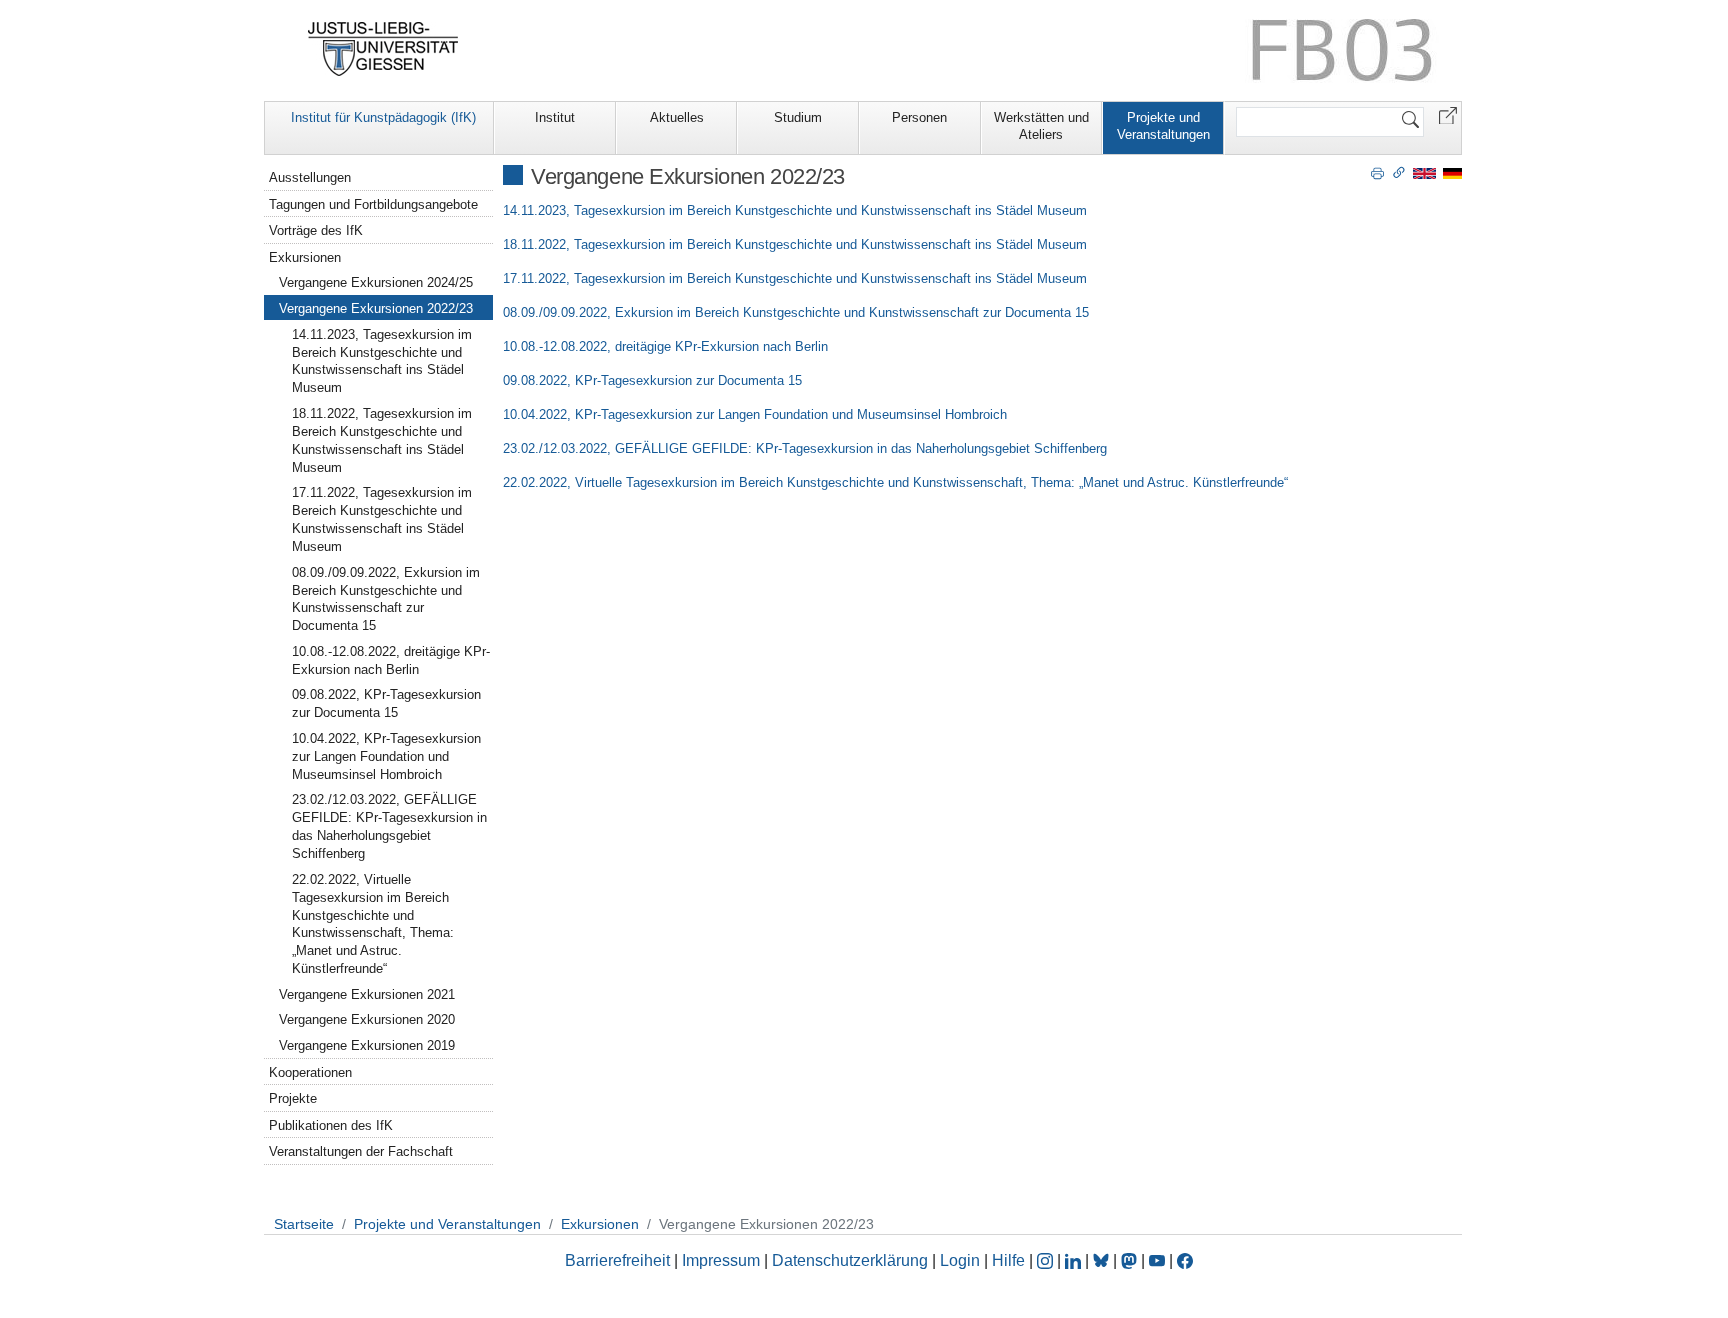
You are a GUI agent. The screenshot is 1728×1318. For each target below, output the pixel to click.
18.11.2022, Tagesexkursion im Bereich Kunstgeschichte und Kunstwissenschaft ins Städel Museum (795, 244)
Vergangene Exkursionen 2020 (367, 1019)
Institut (555, 117)
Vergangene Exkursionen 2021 (367, 994)
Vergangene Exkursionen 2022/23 (376, 308)
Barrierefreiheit (617, 1260)
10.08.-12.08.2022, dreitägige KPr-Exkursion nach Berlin (665, 346)
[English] (1424, 172)
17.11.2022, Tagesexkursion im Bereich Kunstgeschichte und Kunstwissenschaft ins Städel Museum (795, 278)
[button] (1448, 114)
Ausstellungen (310, 177)
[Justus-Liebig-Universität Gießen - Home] (383, 49)
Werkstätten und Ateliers (1041, 126)
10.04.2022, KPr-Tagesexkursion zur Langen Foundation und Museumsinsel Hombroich (755, 414)
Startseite (304, 1224)
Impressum (721, 1260)
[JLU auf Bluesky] (1103, 1260)
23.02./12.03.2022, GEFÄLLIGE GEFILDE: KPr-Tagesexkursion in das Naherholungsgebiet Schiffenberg (805, 448)
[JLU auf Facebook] (1185, 1260)
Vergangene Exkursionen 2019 (367, 1045)
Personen (919, 117)
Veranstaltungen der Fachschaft (361, 1151)
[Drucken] (1377, 172)
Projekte (293, 1098)
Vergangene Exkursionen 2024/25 (376, 282)
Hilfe (1008, 1260)
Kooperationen (310, 1072)
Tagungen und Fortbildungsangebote (373, 204)
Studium (798, 117)
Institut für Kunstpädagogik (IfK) (383, 117)
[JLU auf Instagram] (1047, 1260)
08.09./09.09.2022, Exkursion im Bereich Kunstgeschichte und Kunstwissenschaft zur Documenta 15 (796, 312)
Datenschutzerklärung (850, 1260)
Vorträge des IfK (316, 230)
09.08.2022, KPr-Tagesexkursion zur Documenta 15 (652, 380)
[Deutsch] (1452, 172)
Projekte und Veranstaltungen (1163, 126)
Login (962, 1260)
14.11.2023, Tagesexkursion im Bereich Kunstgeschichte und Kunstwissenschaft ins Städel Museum (795, 210)
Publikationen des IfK (331, 1125)
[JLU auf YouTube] (1157, 1260)
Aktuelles (677, 117)
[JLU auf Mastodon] (1131, 1260)
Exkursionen (305, 257)
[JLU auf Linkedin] (1075, 1260)
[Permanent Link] (1399, 172)
